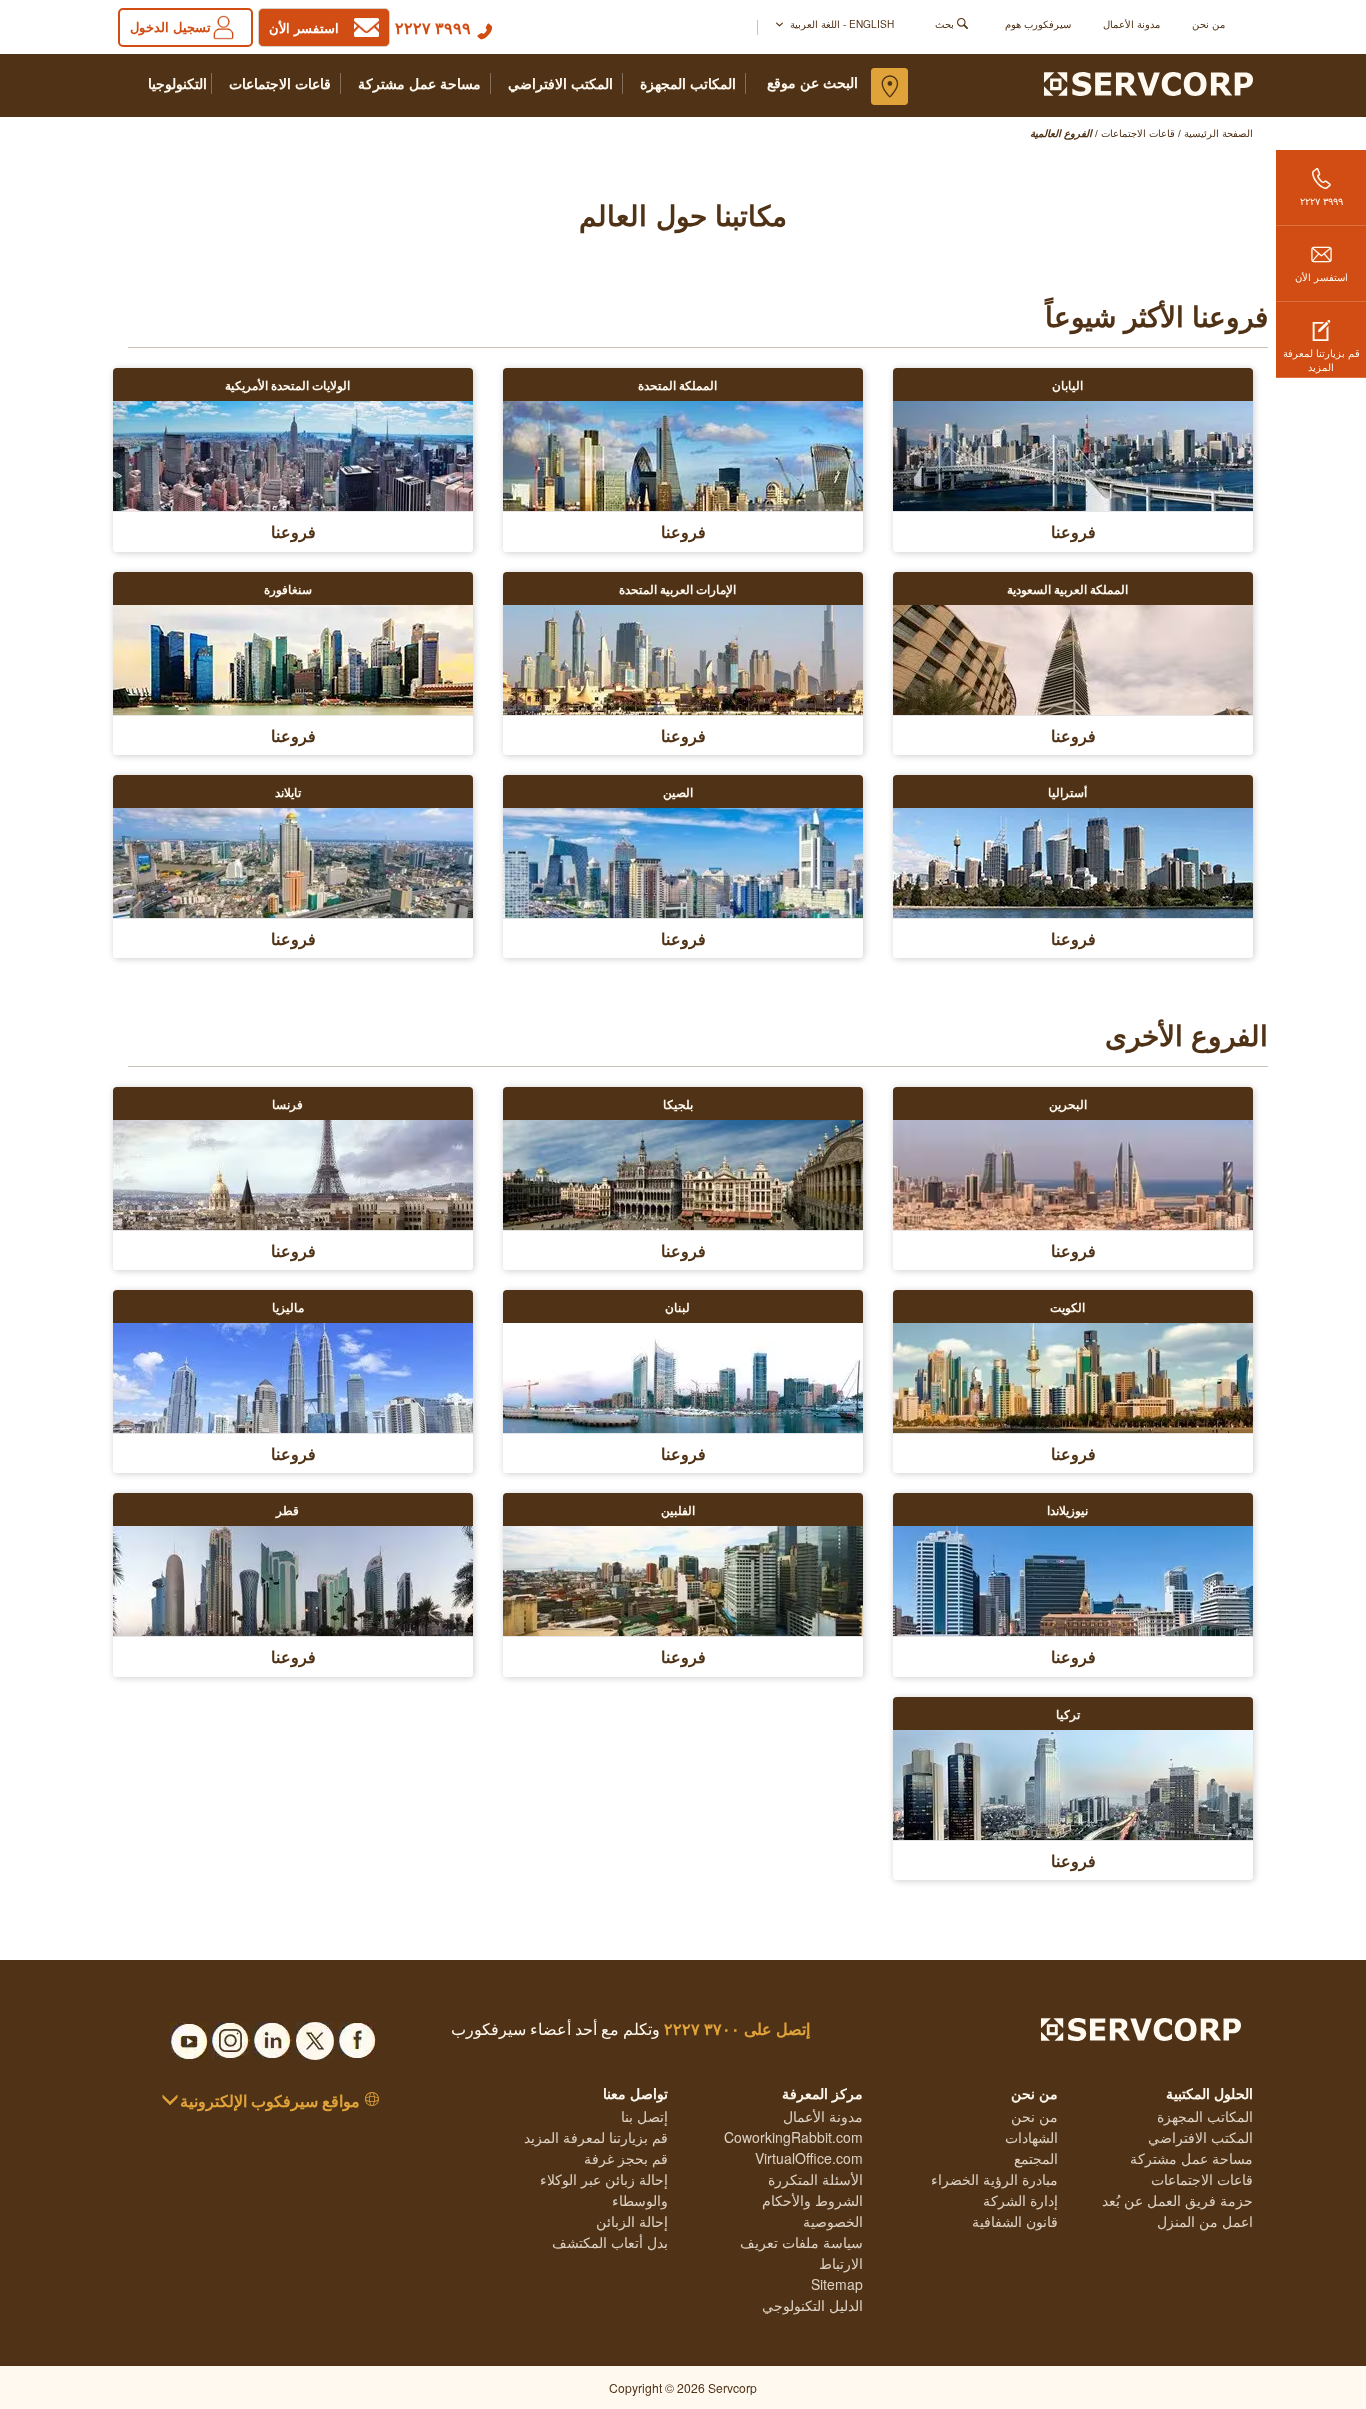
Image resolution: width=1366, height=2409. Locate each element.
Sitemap (837, 2284)
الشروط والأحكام (812, 2200)
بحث (944, 23)
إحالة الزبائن (632, 2221)
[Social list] (357, 2035)
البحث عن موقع (812, 82)
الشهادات (1031, 2137)
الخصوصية (833, 2221)
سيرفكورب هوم (1038, 23)
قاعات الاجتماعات (280, 83)
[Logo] (1148, 82)
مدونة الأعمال (1131, 23)
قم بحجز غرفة (626, 2158)
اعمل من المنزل (1205, 2221)
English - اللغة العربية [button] (840, 23)
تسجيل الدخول (170, 26)
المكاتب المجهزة (688, 83)
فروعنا (1073, 531)
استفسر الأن (1321, 277)
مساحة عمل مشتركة (419, 83)
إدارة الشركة (1020, 2200)
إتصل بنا (644, 2116)
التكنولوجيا (177, 83)
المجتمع (1036, 2158)
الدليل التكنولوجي (812, 2305)
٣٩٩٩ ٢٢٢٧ (433, 27)
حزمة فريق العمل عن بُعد (1177, 2200)
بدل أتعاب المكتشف (610, 2242)
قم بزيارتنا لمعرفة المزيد (1321, 360)
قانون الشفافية (1015, 2221)
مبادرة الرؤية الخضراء (994, 2179)
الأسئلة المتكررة (815, 2179)
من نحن (1208, 23)
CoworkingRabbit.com (793, 2137)
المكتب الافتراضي (560, 83)
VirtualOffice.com (809, 2158)
